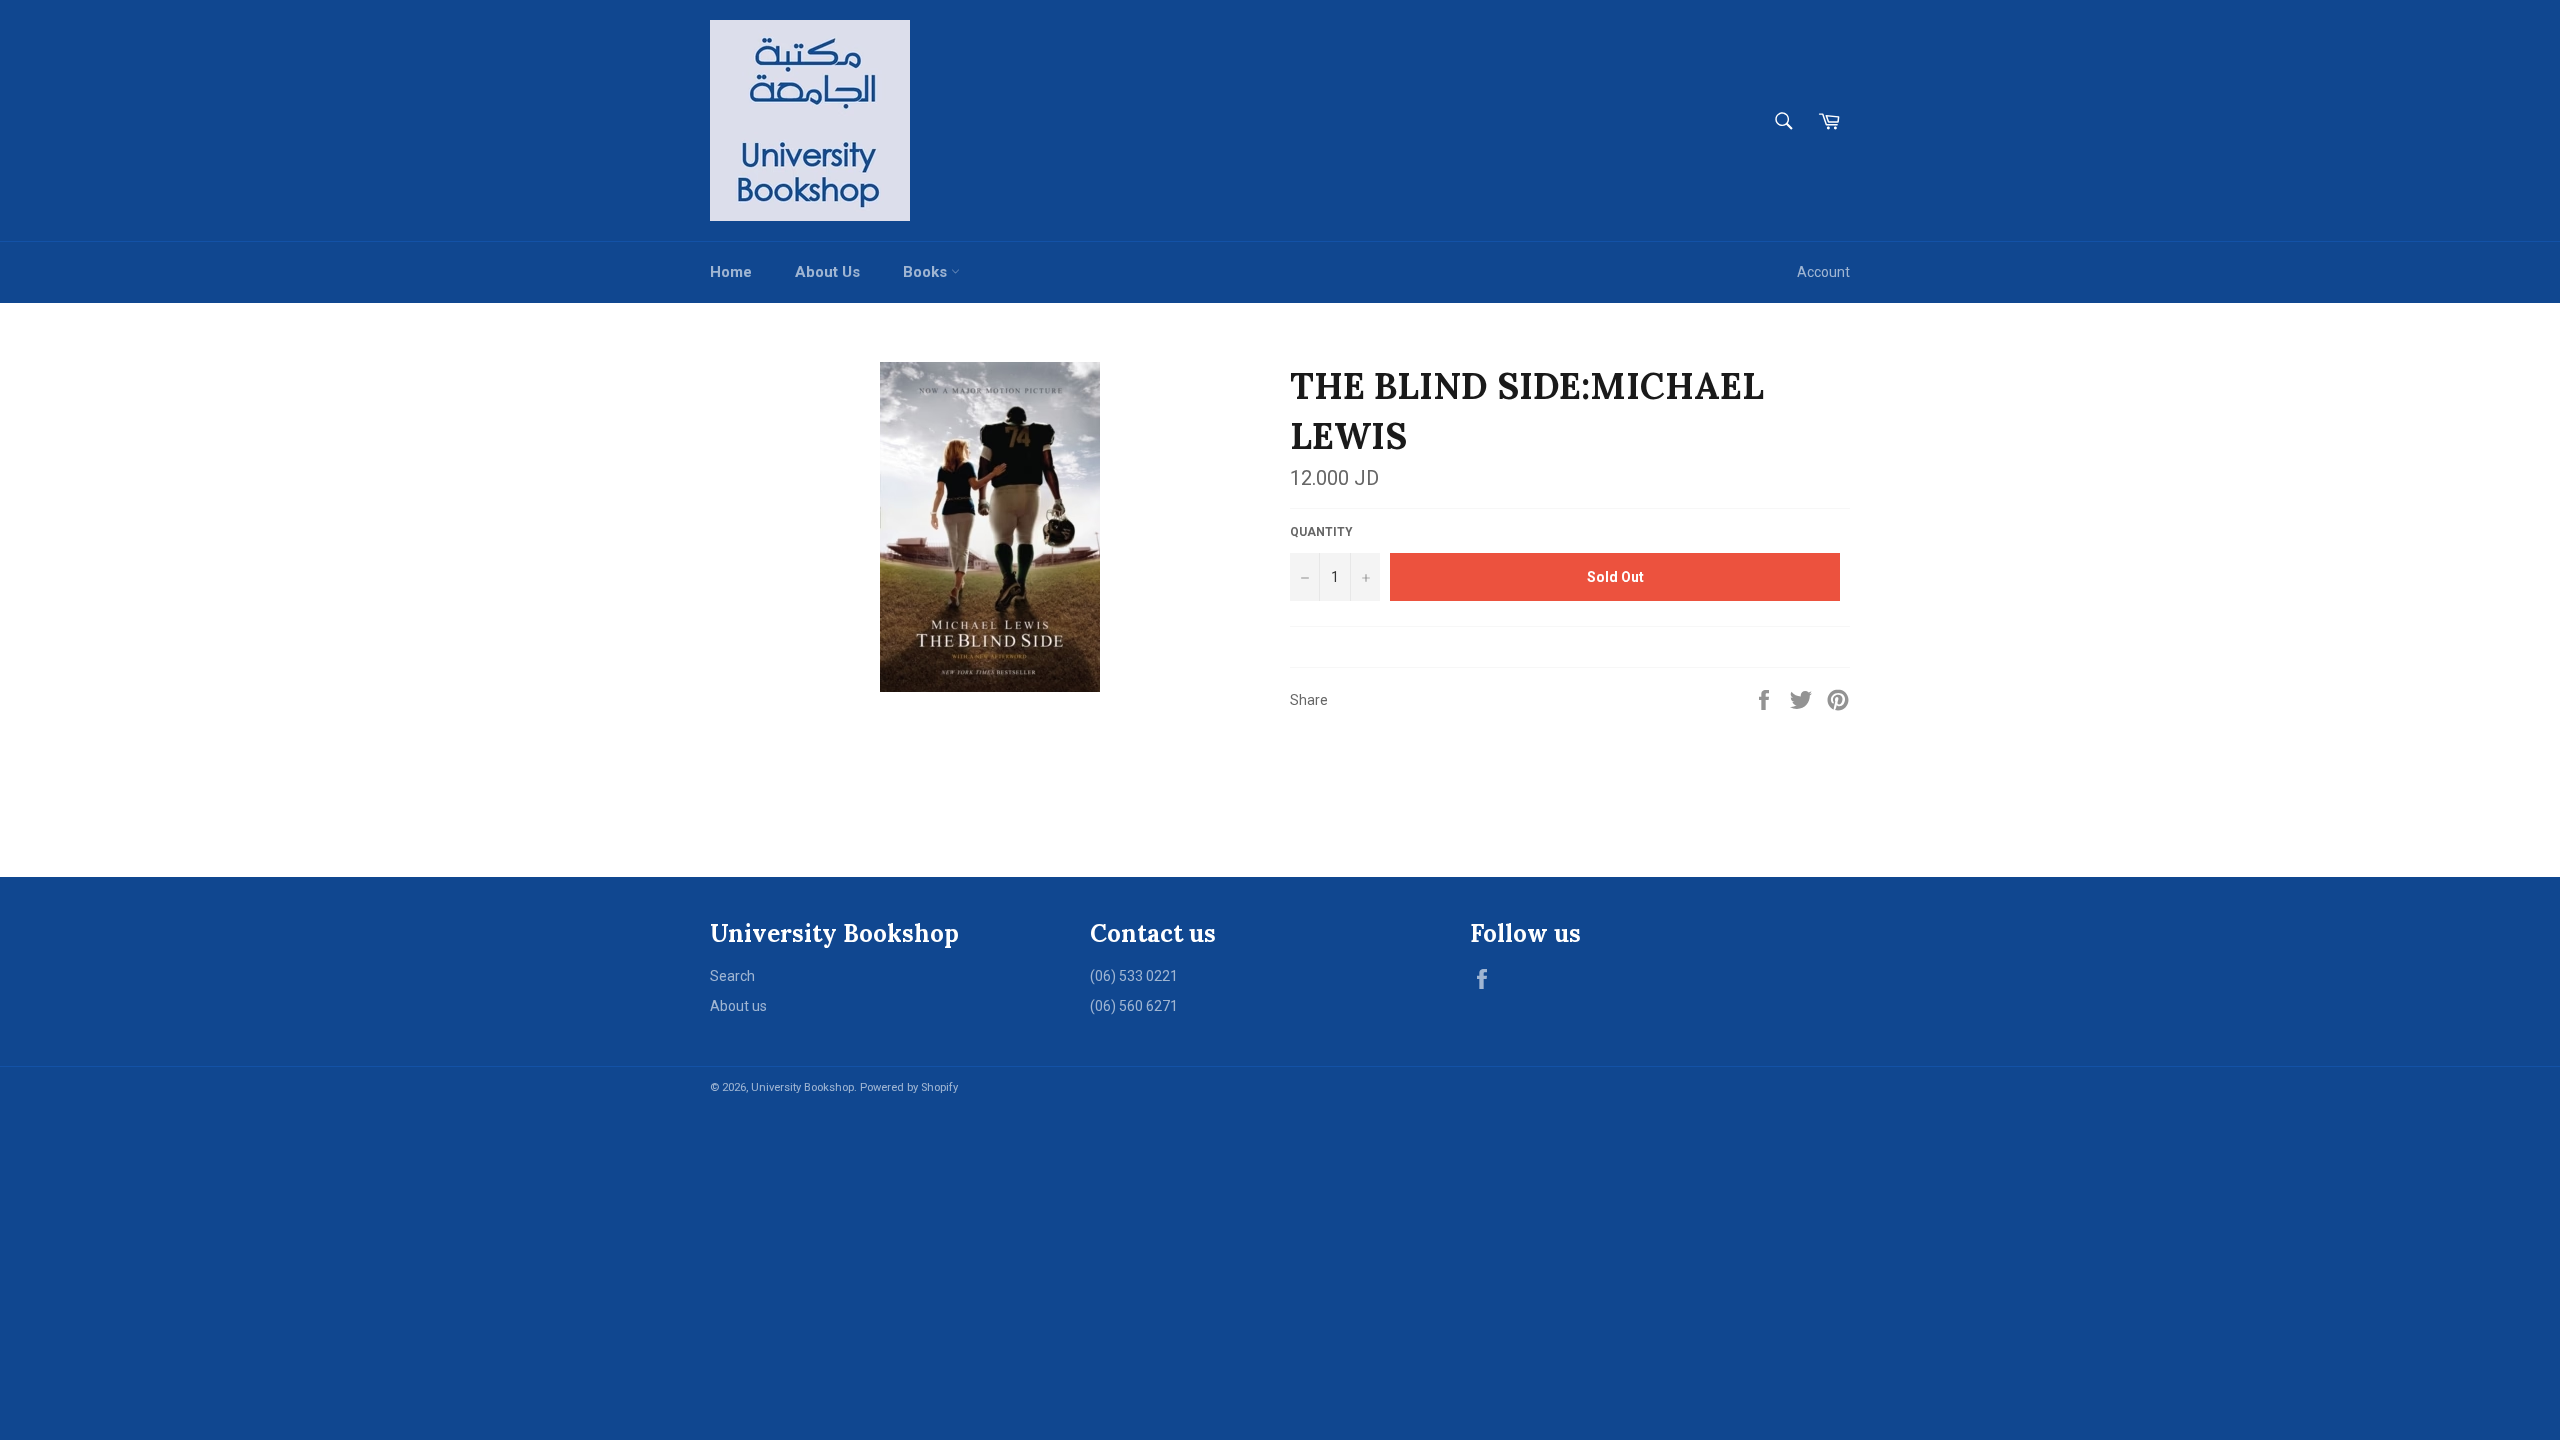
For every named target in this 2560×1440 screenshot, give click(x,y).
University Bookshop (802, 1087)
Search (732, 976)
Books (927, 272)
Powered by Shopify (909, 1087)
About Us (827, 272)
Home (731, 272)
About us (738, 1006)
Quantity (1321, 532)
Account (1823, 272)
